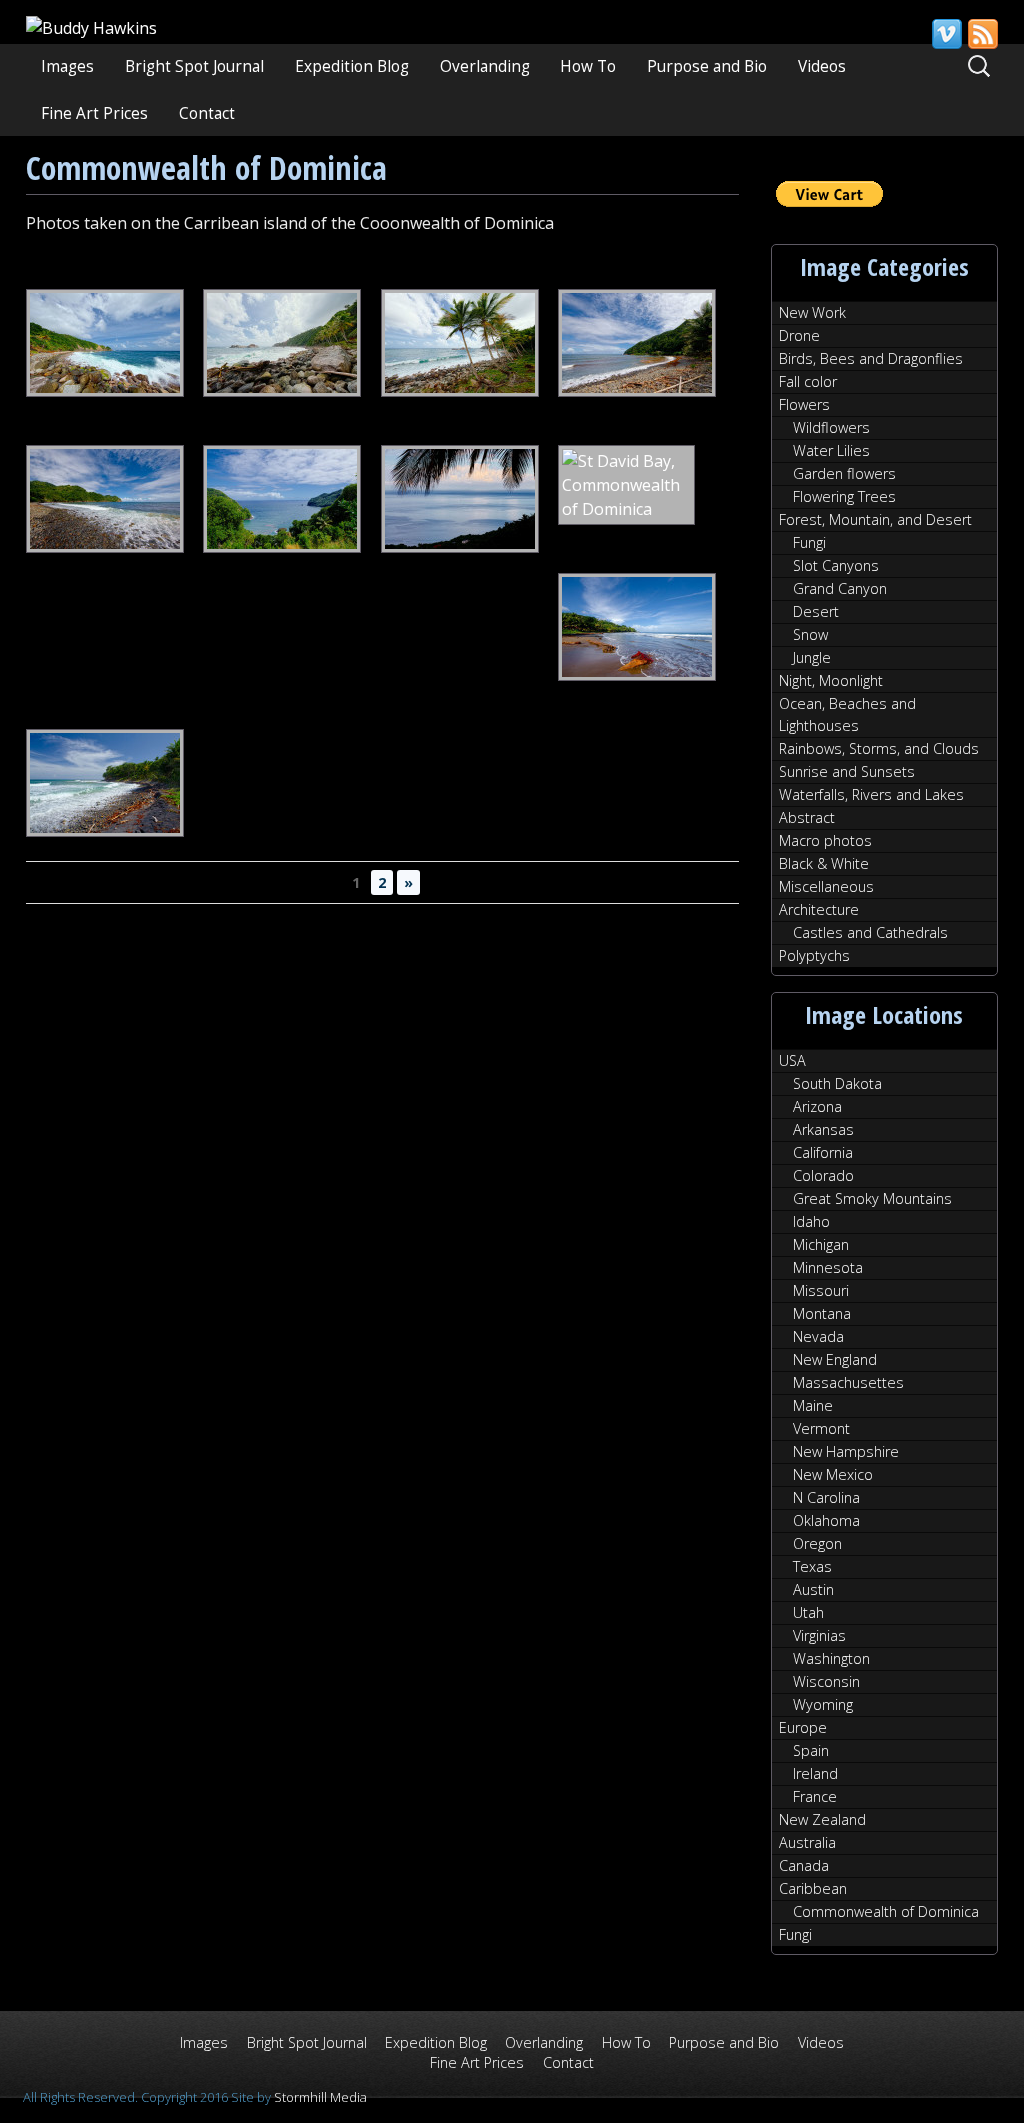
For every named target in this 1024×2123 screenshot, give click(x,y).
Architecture (819, 909)
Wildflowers (831, 427)
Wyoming (823, 1704)
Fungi (809, 542)
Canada (804, 1865)
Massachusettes (848, 1382)
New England (835, 1359)
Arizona (817, 1106)
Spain (811, 1750)
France (815, 1796)
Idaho (811, 1221)
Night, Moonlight (831, 680)
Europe (803, 1727)
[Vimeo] (946, 34)
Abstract (807, 817)
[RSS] (982, 34)
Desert (816, 611)
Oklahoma (826, 1520)
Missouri (821, 1290)
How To (588, 66)
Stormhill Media (320, 2097)
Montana (822, 1313)
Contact (207, 113)
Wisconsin (826, 1681)
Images (67, 66)
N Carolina (826, 1497)
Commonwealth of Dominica (886, 1911)
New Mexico (833, 1474)
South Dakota (837, 1083)
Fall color (808, 381)
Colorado (823, 1175)
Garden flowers (844, 473)
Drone (799, 335)
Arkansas (823, 1129)
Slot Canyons (836, 565)
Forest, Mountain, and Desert (875, 519)
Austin (813, 1589)
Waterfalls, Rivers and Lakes (871, 794)
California (823, 1152)
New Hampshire (846, 1451)
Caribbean (813, 1888)
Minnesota (828, 1267)
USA (792, 1060)
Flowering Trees (844, 496)
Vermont (821, 1428)
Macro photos (825, 840)
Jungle (812, 657)
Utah (808, 1612)
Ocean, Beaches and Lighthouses (847, 714)
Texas (812, 1566)
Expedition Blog (352, 66)
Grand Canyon (840, 588)
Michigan (821, 1244)
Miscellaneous (826, 886)
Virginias (819, 1635)
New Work (812, 312)
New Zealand (822, 1819)
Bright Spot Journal (194, 66)
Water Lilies (831, 450)
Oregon (817, 1543)
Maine (813, 1405)
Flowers (804, 404)
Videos (822, 66)
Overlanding (485, 66)
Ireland (815, 1773)
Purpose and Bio (707, 66)
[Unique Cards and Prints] (91, 28)
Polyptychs (814, 955)
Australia (807, 1842)
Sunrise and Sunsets (847, 771)
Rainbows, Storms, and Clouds (879, 748)
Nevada (818, 1336)
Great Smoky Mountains (872, 1198)
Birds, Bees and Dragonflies (871, 358)
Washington (831, 1658)
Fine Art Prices (94, 113)
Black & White (824, 863)
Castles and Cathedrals (870, 932)
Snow (810, 634)
